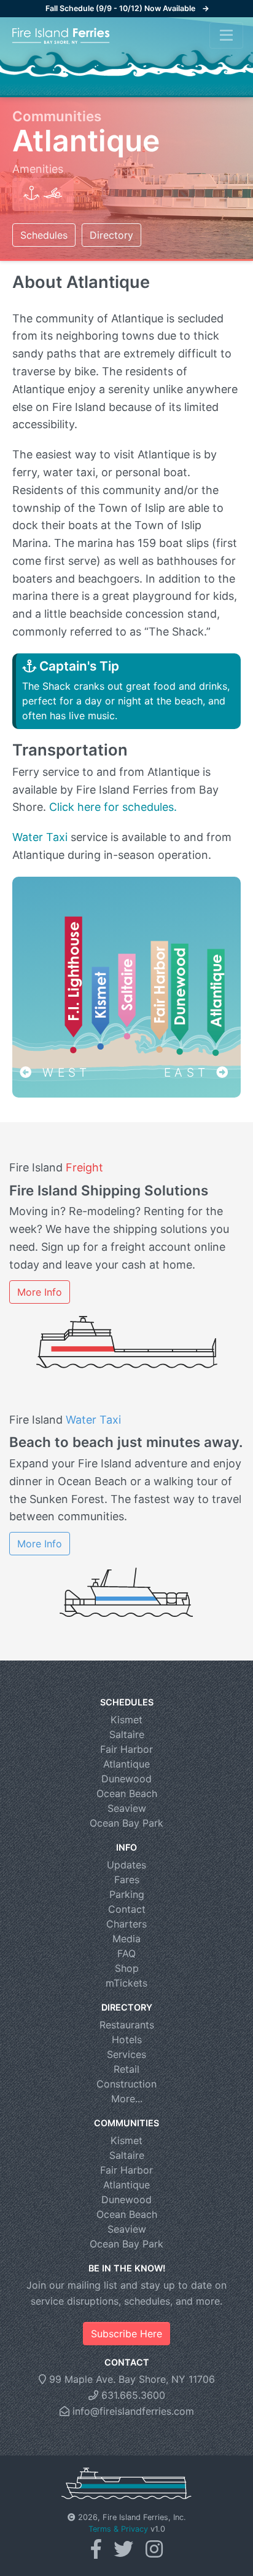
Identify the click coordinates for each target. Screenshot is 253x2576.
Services (126, 2054)
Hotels (127, 2040)
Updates (126, 1865)
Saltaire (127, 1734)
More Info (40, 1292)
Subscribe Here (126, 2334)
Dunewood (126, 1779)
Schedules (44, 235)
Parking (127, 1894)
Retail (126, 2069)
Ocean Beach (127, 1793)
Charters (126, 1924)
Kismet (126, 1720)
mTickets (126, 1983)
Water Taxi (40, 837)
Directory (111, 235)
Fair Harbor (126, 1749)
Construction (126, 2084)
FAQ (126, 1953)
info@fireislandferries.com (132, 2411)
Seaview (127, 1808)
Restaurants (127, 2025)
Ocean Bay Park (126, 1823)
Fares (127, 1880)
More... (127, 2099)
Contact (127, 1909)
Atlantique (126, 1764)
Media (126, 1939)
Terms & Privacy (118, 2529)
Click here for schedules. (113, 807)
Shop (127, 1968)
